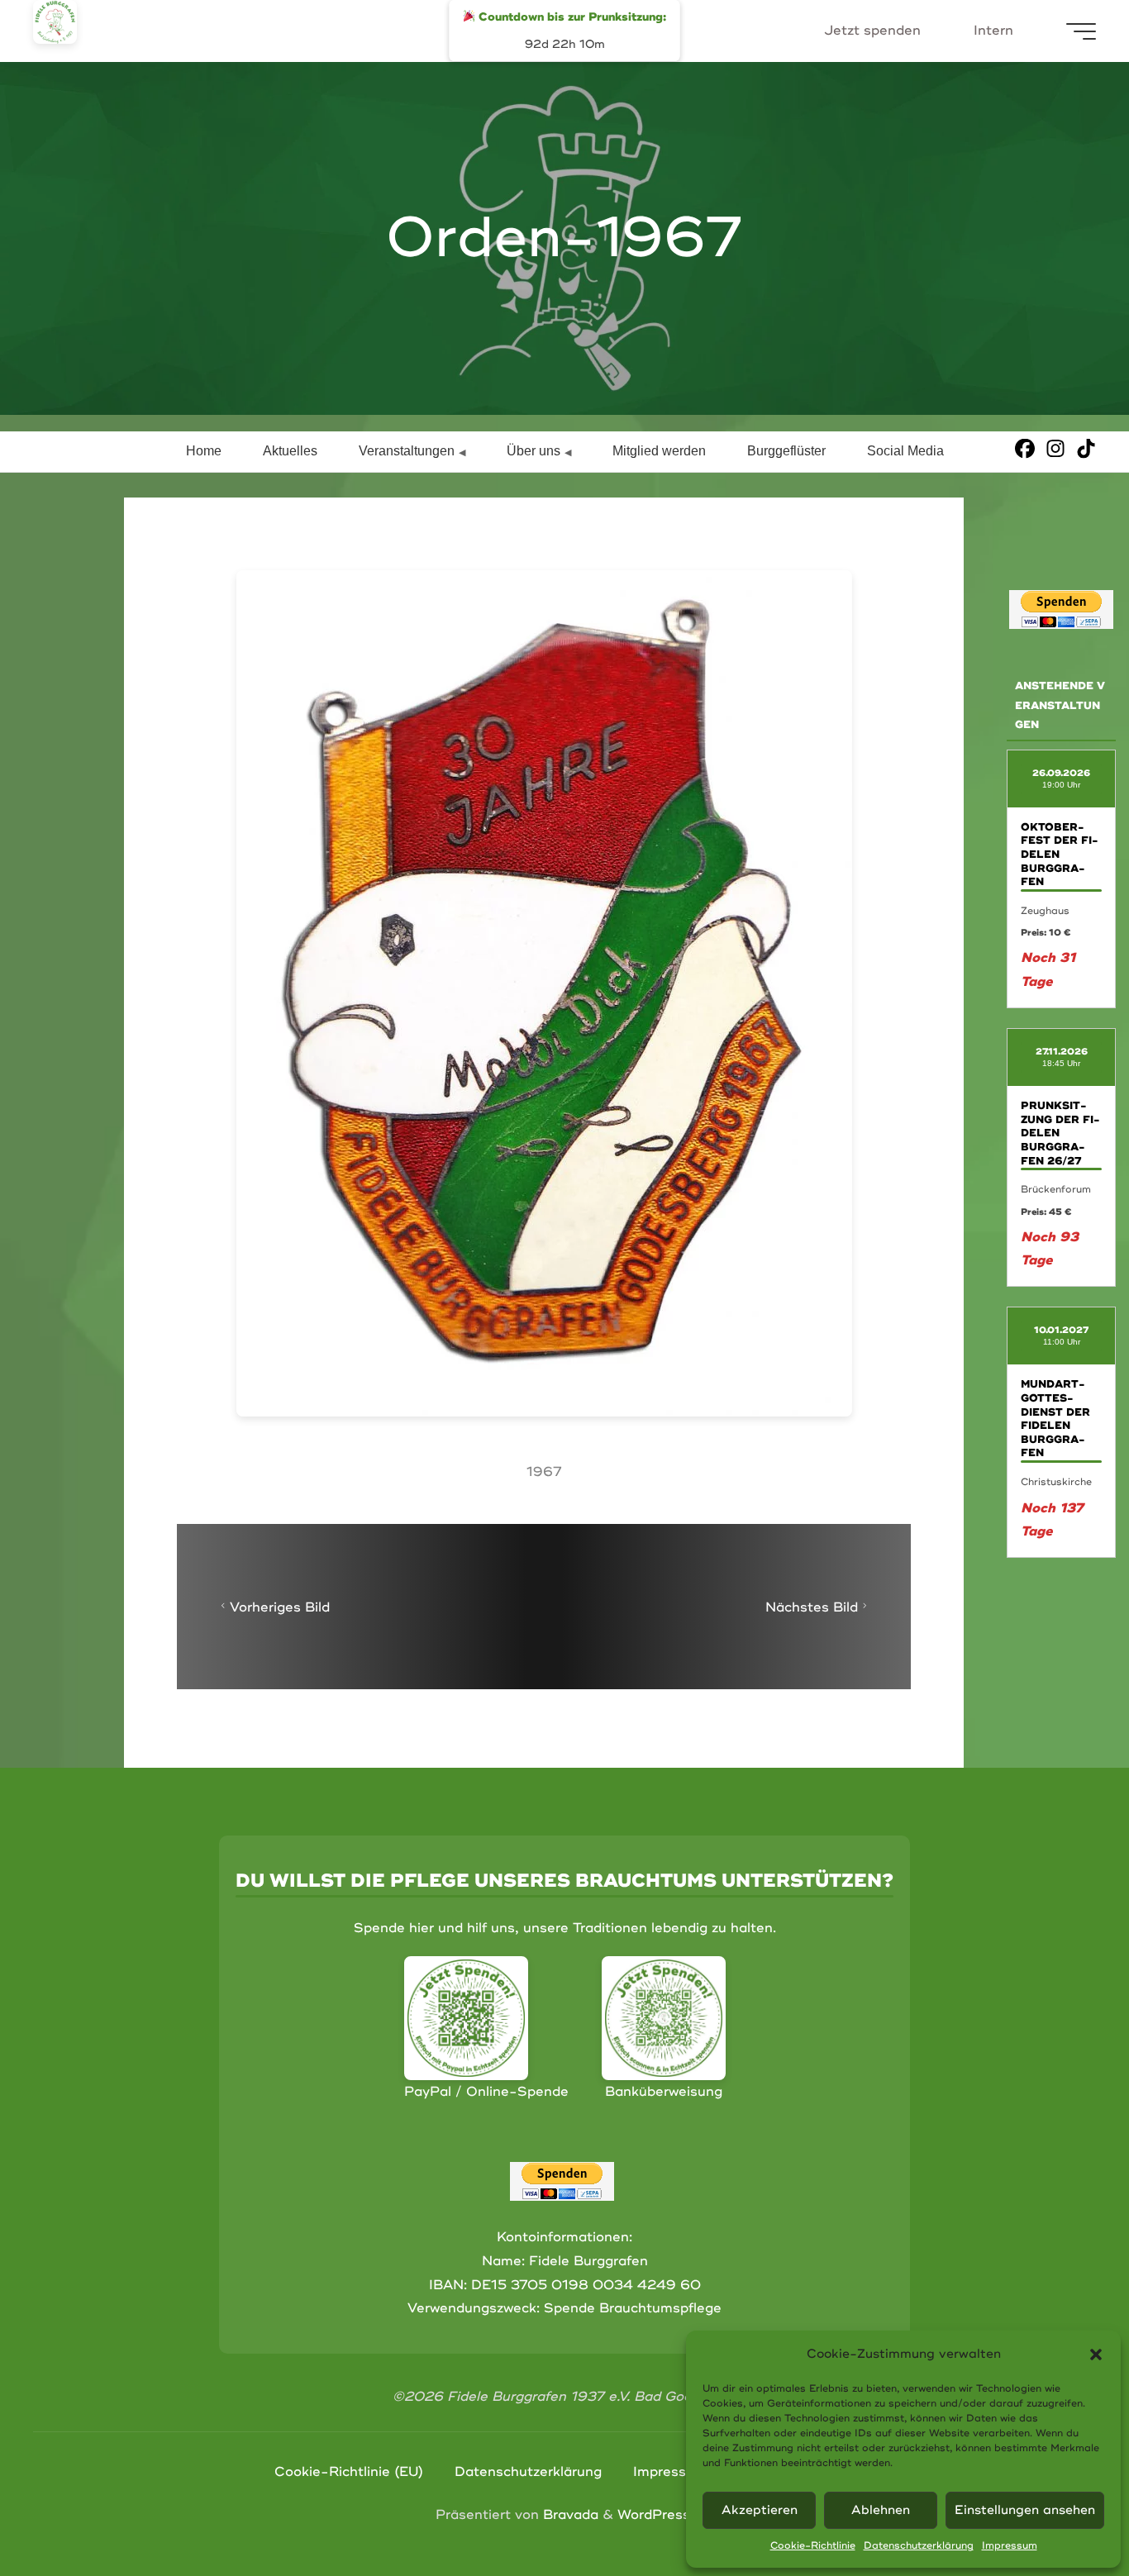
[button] (1096, 2355)
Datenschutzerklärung (919, 2546)
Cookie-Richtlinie (813, 2546)
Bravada (569, 2515)
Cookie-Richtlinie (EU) (349, 2472)
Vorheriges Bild (280, 1607)
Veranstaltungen (407, 451)
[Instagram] (1055, 448)
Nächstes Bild (812, 1607)
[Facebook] (1025, 448)
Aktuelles (290, 451)
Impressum (1010, 2546)
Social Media (905, 451)
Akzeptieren (760, 2510)
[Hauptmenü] (1081, 31)
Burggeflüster (786, 451)
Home (204, 451)
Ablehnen (881, 2510)
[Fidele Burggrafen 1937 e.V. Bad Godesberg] (55, 22)
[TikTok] (1086, 448)
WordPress (654, 2515)
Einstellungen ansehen (1025, 2510)
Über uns (534, 451)
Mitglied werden (659, 451)
